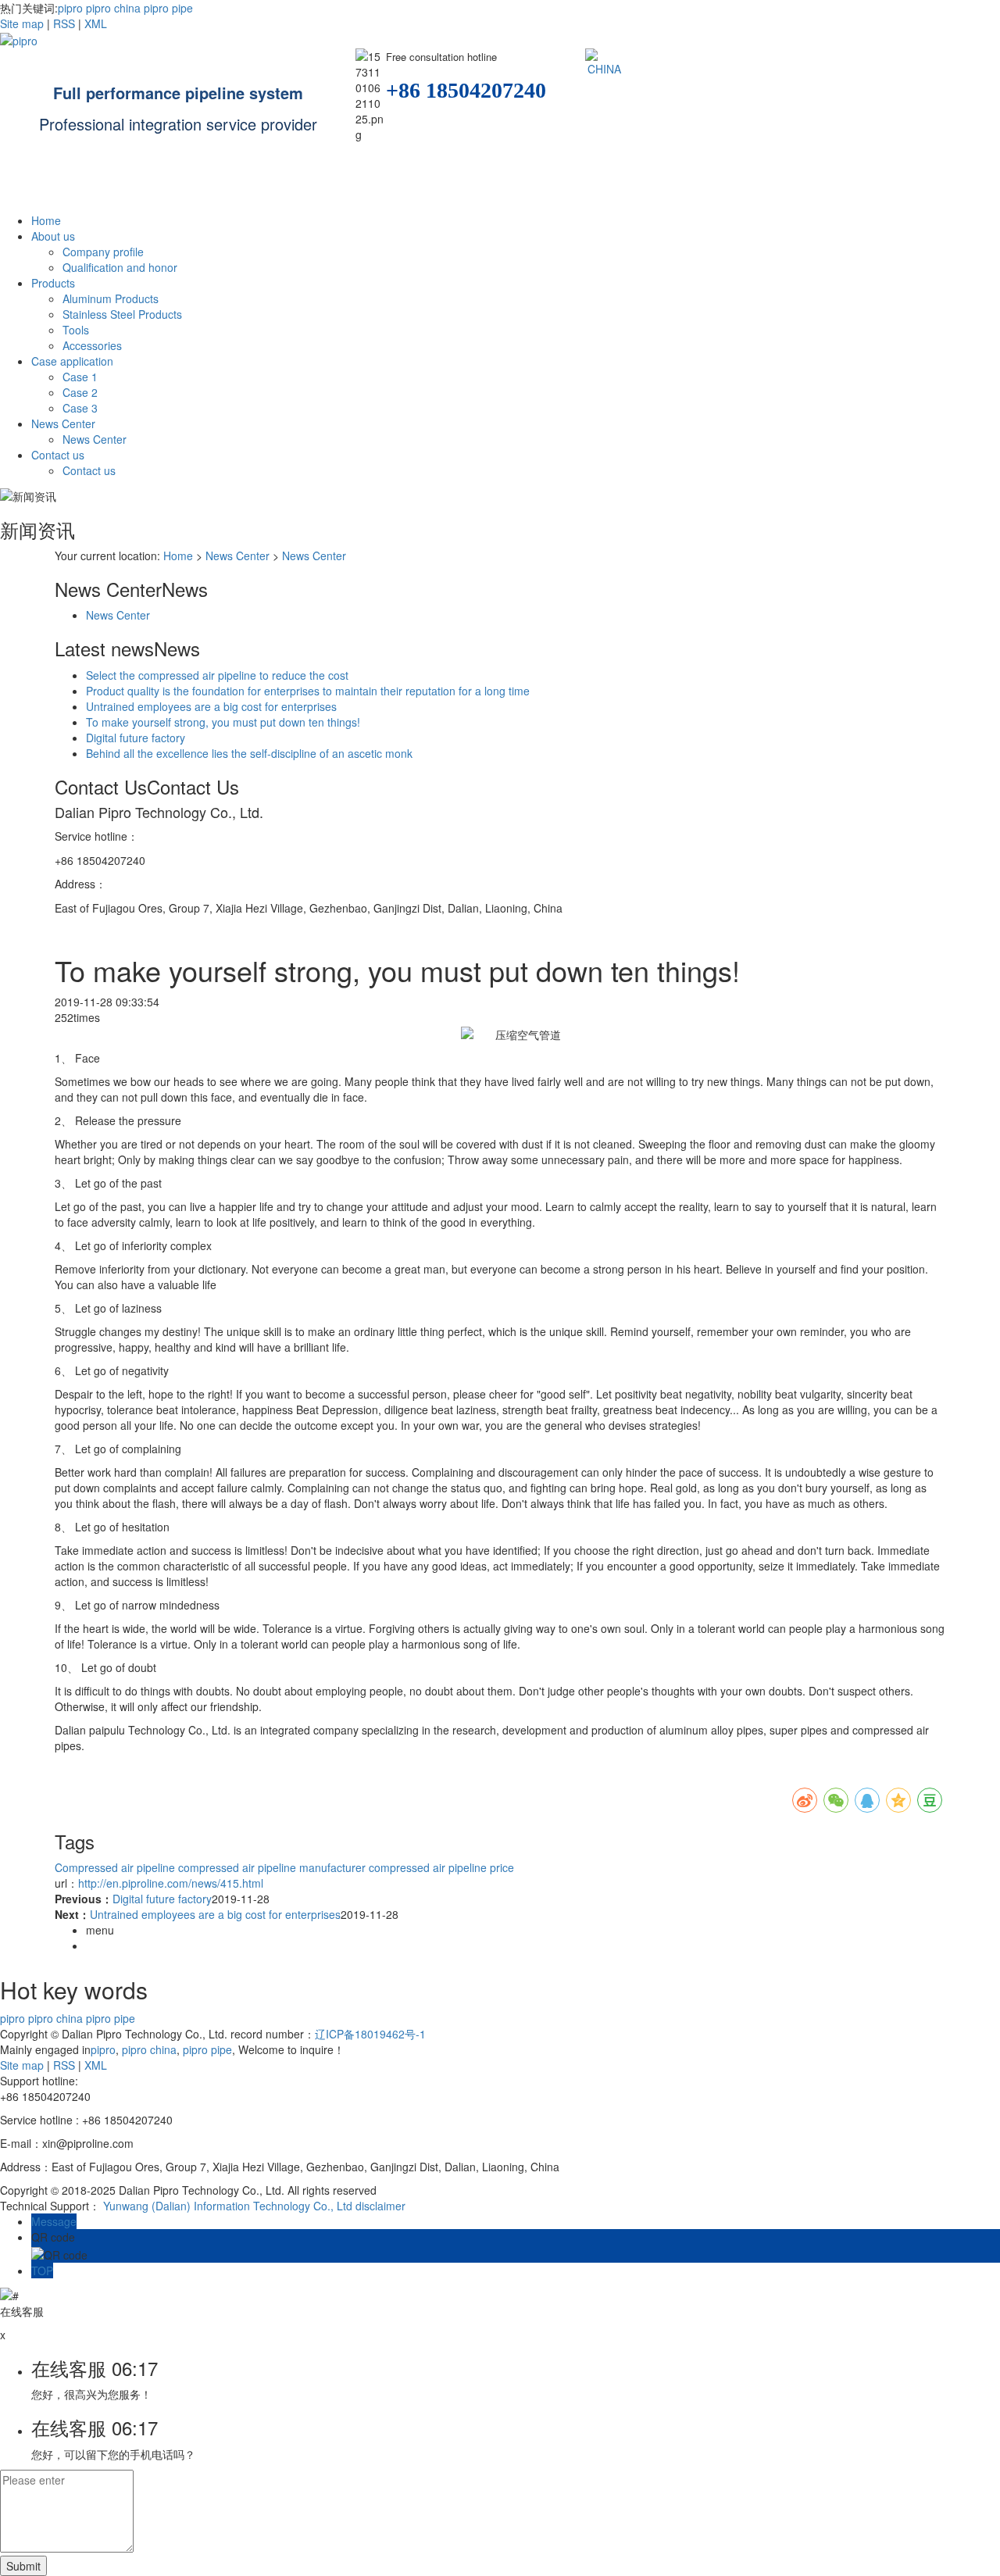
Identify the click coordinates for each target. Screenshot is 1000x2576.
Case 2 (80, 392)
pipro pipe (167, 8)
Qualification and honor (120, 267)
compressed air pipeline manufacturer (270, 1867)
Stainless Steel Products (122, 314)
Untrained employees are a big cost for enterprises (211, 706)
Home (46, 220)
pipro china (112, 8)
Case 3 (80, 408)
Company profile (103, 252)
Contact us (58, 455)
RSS (64, 23)
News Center (63, 423)
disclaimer (380, 2206)
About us (53, 236)
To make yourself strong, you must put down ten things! (223, 722)
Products (53, 283)
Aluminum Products (111, 298)
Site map (22, 23)
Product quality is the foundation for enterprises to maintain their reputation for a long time (308, 691)
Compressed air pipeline (115, 1867)
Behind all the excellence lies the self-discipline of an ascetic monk (249, 753)
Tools (76, 330)
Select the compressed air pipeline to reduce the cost (217, 675)
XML (96, 23)
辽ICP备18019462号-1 (370, 2034)
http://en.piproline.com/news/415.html (171, 1883)
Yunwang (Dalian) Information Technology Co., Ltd (228, 2206)
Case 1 (80, 377)
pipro (70, 8)
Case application (72, 361)
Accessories (92, 345)
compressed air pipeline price (440, 1867)
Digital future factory (136, 738)
